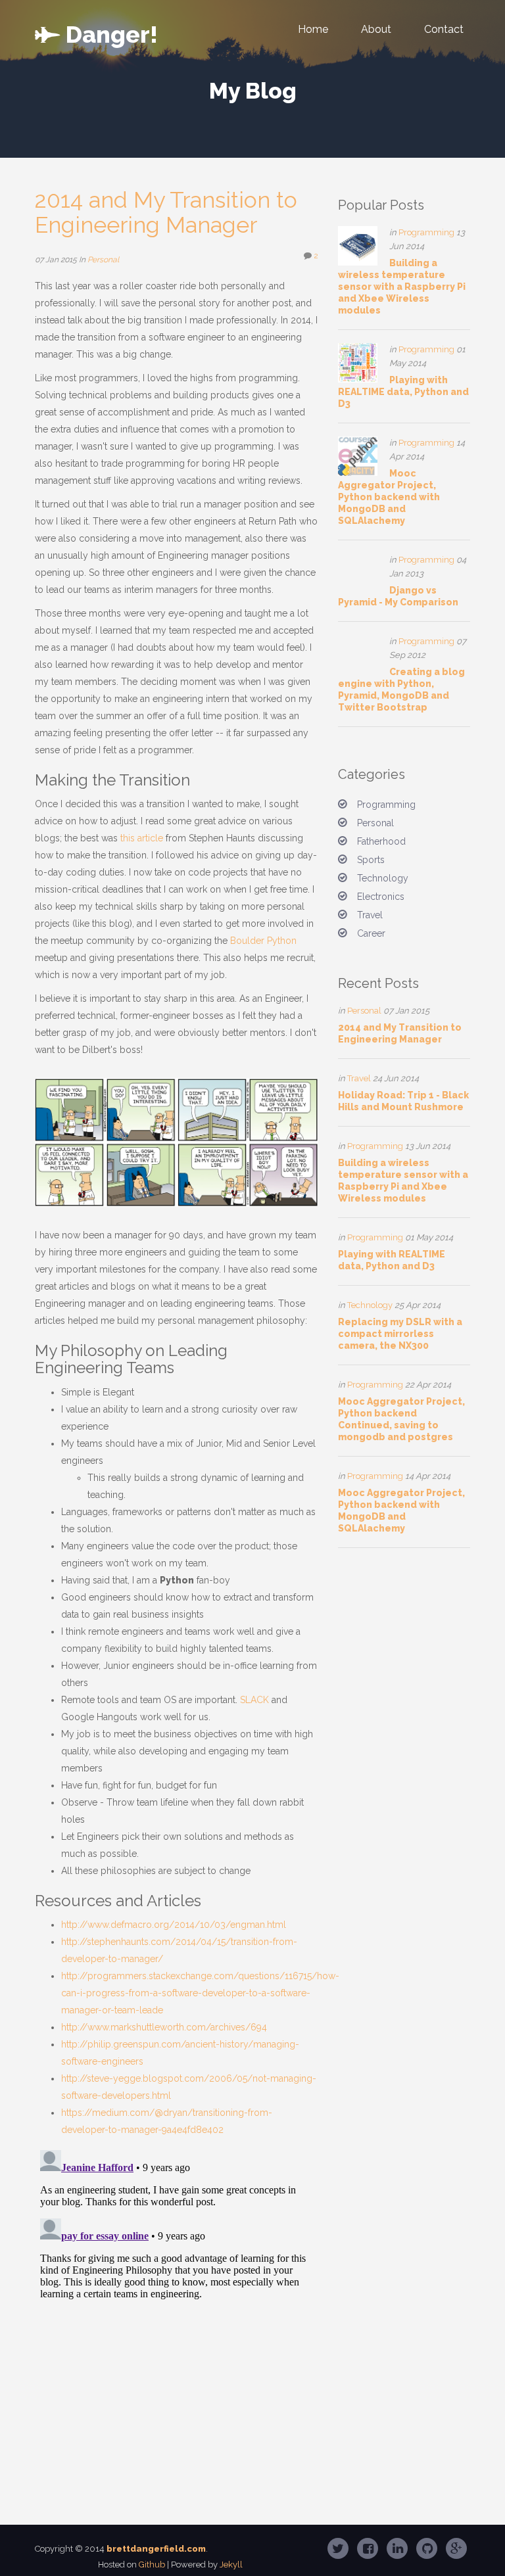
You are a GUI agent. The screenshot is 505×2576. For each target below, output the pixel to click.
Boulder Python (263, 941)
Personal (103, 260)
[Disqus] (177, 2309)
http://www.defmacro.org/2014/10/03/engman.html (174, 1925)
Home (313, 29)
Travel (370, 915)
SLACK (254, 1700)
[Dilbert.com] (177, 1142)
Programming (426, 232)
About (376, 29)
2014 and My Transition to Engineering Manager (166, 212)
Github (152, 2564)
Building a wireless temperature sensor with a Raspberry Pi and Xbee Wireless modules (402, 287)
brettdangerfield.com (156, 2549)
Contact (444, 29)
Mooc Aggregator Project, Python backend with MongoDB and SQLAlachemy (389, 497)
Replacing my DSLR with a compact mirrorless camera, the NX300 (400, 1334)
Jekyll (231, 2564)
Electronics (381, 897)
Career (371, 933)
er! (112, 32)
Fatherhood (381, 841)
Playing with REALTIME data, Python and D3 (403, 392)
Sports (371, 860)
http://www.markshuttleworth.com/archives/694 (164, 2027)
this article (142, 838)
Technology (383, 878)
